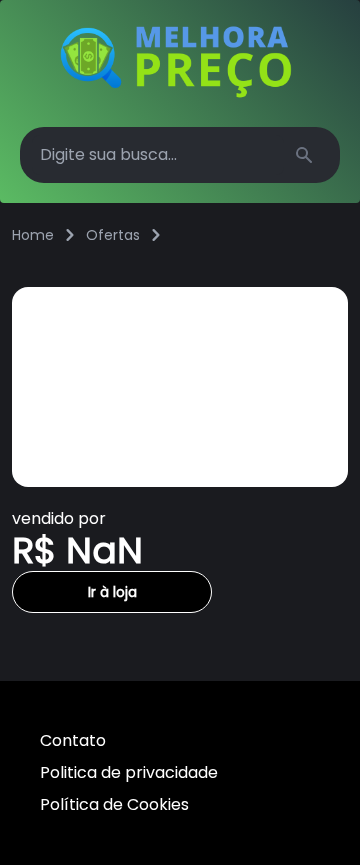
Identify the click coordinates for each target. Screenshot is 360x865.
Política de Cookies (114, 804)
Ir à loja (112, 592)
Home (33, 235)
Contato (73, 740)
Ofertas (113, 235)
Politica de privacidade (129, 772)
